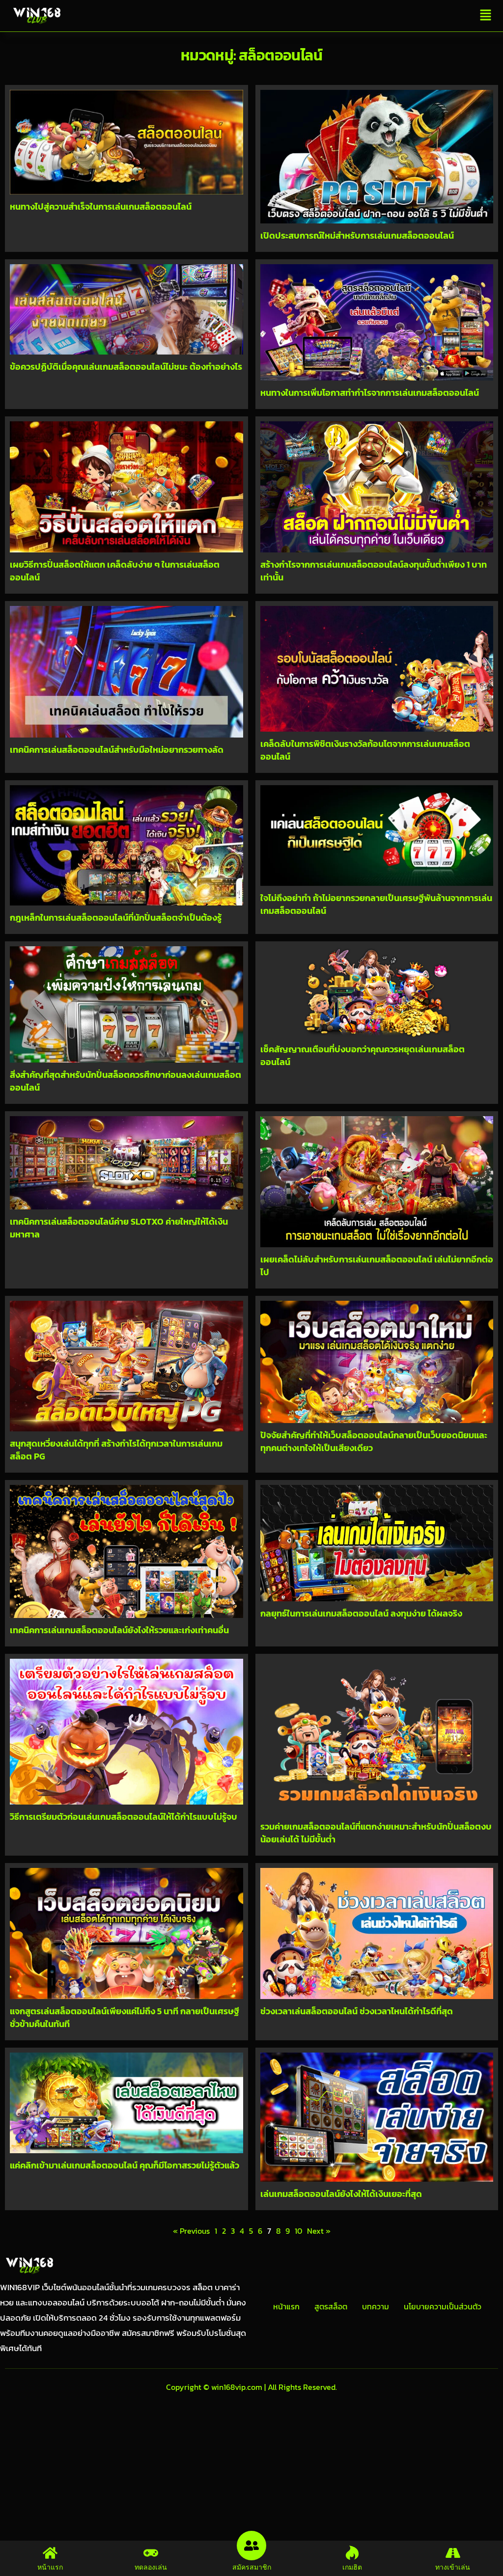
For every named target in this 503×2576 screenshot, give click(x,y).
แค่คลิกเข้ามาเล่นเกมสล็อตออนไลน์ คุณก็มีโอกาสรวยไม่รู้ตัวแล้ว (125, 2165)
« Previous (191, 2231)
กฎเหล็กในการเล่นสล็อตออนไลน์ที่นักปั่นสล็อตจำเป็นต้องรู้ (116, 918)
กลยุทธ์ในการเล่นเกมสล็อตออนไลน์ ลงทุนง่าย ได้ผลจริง (361, 1613)
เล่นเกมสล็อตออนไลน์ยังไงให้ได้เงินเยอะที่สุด (341, 2194)
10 (298, 2231)
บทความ (376, 2306)
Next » (319, 2231)
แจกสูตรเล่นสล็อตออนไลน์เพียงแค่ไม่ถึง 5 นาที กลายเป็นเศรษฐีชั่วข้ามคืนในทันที (125, 2017)
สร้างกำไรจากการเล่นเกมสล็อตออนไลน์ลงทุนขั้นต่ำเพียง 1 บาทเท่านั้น (374, 571)
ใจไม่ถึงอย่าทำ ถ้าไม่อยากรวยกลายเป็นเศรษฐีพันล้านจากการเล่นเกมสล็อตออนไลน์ (376, 904)
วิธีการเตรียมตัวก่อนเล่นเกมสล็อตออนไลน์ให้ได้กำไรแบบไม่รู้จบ (124, 1817)
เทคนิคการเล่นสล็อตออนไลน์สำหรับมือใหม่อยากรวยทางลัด (117, 750)
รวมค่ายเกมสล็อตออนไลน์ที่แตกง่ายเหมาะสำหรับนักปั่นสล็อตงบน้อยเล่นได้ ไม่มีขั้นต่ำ (376, 1833)
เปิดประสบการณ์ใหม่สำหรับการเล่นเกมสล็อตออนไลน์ (357, 235)
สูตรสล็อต (331, 2306)
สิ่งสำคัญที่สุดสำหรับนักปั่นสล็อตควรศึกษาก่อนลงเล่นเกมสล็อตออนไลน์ (126, 1081)
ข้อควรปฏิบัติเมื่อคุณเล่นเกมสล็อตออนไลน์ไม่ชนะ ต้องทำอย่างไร (126, 367)
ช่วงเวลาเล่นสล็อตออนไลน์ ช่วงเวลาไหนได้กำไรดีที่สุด (357, 2011)
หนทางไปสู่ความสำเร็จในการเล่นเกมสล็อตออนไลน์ (101, 206)
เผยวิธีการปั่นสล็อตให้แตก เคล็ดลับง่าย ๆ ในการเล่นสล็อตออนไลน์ (115, 571)
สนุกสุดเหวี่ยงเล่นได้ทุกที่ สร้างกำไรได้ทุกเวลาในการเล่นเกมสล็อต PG (116, 1450)
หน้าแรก (286, 2306)
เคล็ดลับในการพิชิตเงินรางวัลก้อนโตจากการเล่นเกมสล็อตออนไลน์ (365, 750)
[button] (486, 16)
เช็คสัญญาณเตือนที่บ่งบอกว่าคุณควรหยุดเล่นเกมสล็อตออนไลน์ (363, 1055)
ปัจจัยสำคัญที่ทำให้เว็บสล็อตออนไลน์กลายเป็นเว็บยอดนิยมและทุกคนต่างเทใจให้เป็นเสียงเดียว (374, 1441)
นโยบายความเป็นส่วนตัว (443, 2306)
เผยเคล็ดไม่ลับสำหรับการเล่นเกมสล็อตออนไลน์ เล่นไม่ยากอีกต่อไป (377, 1266)
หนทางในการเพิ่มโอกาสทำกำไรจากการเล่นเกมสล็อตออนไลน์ (370, 393)
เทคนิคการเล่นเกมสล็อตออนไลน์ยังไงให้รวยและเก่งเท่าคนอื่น (119, 1630)
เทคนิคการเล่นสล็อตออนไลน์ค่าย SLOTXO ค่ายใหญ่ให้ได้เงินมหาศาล (119, 1228)
